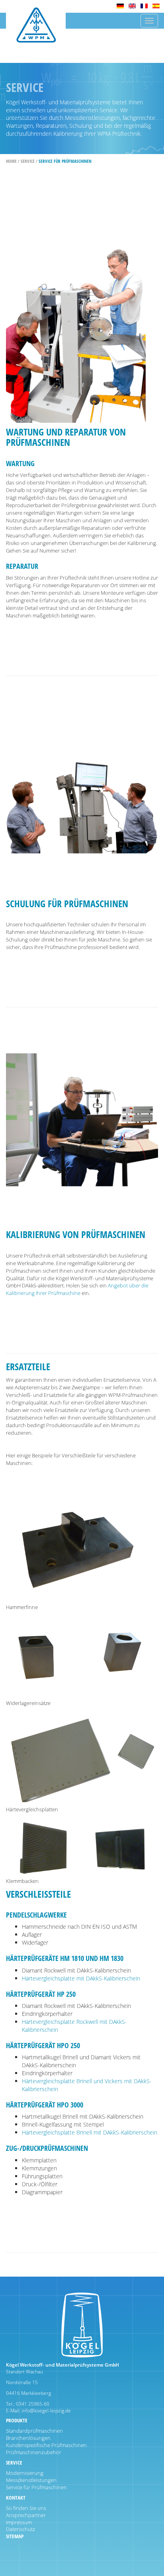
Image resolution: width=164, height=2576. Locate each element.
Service (28, 161)
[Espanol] (156, 6)
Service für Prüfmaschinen (65, 161)
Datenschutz (20, 2529)
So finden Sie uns (26, 2508)
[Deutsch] (120, 6)
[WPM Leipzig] (36, 31)
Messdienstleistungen (31, 2480)
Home (11, 161)
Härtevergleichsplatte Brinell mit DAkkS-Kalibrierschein (90, 2132)
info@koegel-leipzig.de (46, 2411)
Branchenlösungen (28, 2438)
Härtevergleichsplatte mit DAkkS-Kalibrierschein (81, 1978)
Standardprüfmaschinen (34, 2431)
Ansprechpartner (26, 2515)
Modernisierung (25, 2473)
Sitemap (15, 2536)
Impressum (19, 2522)
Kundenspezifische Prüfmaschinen (46, 2445)
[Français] (144, 6)
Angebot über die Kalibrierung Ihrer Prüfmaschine (77, 1289)
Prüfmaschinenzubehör (34, 2452)
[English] (132, 6)
